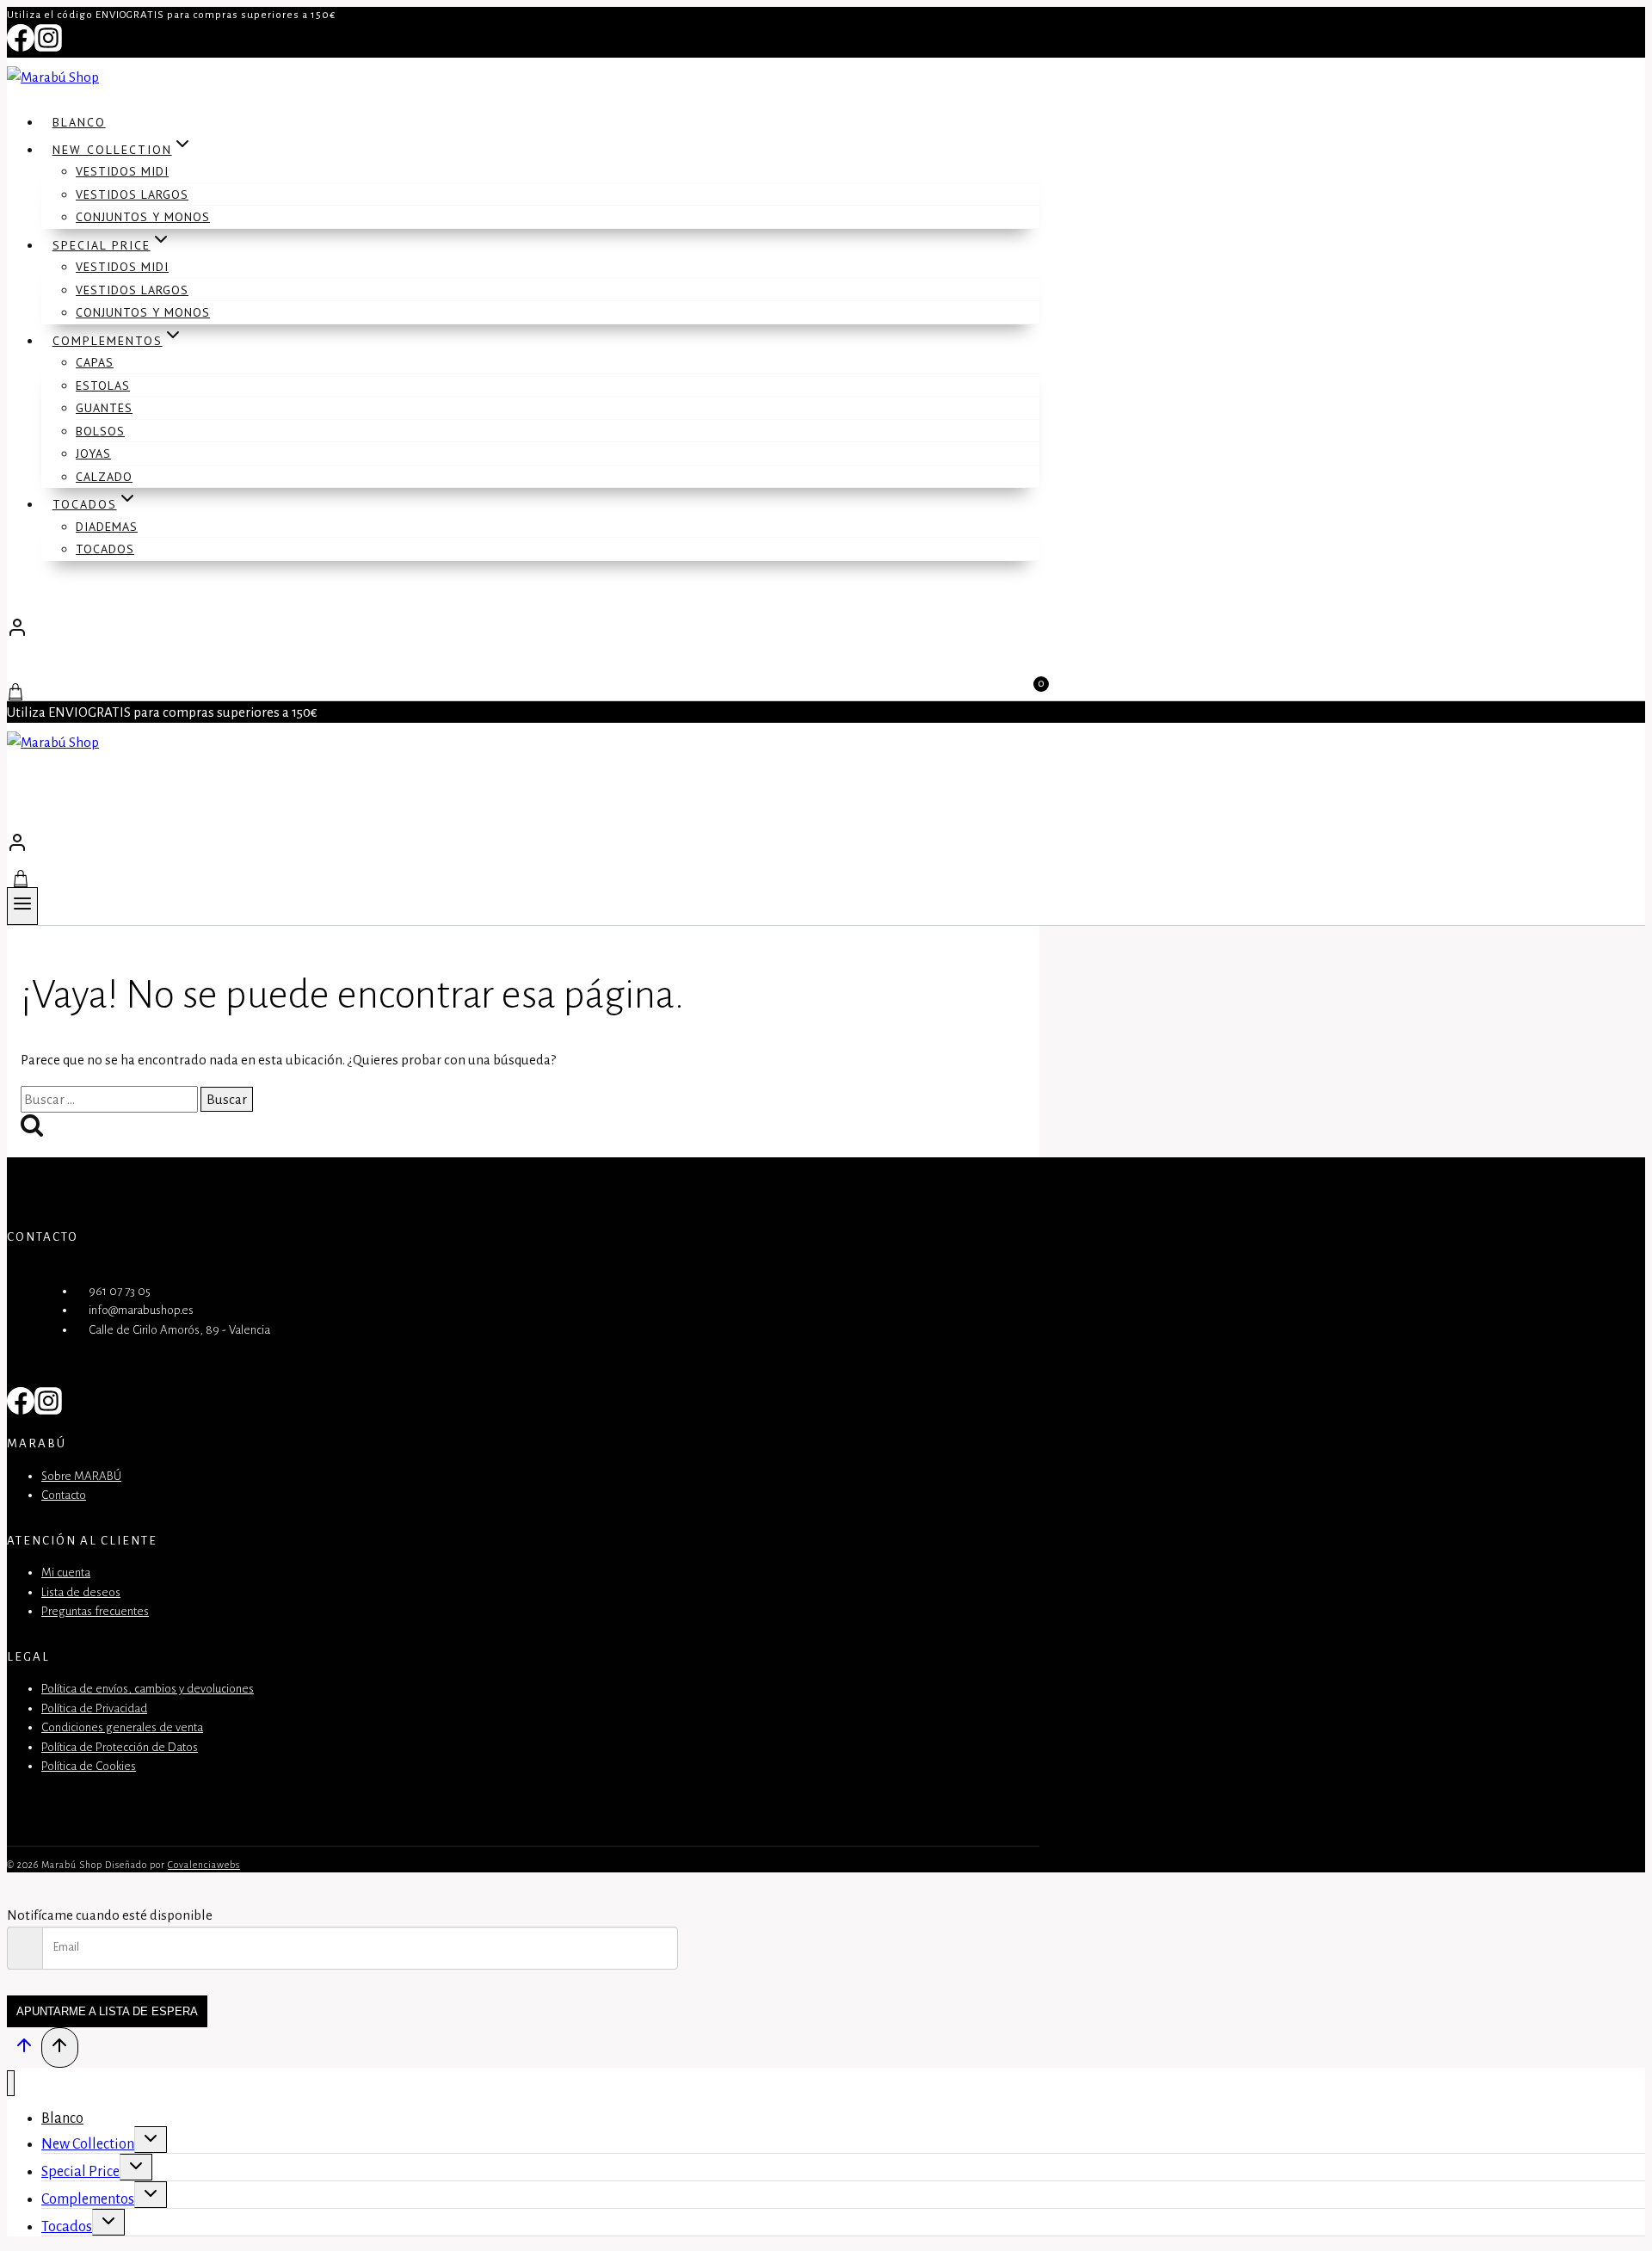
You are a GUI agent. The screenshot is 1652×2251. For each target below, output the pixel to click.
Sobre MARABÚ (81, 1476)
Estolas (103, 385)
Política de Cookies (89, 1766)
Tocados (105, 549)
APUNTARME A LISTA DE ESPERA (107, 2011)
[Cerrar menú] (11, 2084)
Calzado (104, 477)
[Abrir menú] (22, 906)
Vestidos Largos (132, 194)
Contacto (64, 1495)
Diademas (107, 527)
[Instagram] (48, 47)
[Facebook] (21, 47)
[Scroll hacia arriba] (24, 2051)
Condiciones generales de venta (122, 1727)
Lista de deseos (81, 1592)
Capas (95, 362)
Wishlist (46, 671)
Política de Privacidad (94, 1708)
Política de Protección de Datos (120, 1747)
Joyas (93, 453)
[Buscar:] (111, 1099)
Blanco (79, 122)
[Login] (523, 632)
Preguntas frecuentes (95, 1611)
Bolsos (100, 431)
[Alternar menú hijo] (151, 2140)
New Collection (88, 2144)
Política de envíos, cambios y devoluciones (148, 1689)
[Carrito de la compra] (523, 879)
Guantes (104, 408)
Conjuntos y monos (143, 217)
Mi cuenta (66, 1573)
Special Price (80, 2172)
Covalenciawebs (204, 1865)
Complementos (88, 2199)
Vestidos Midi (122, 171)
